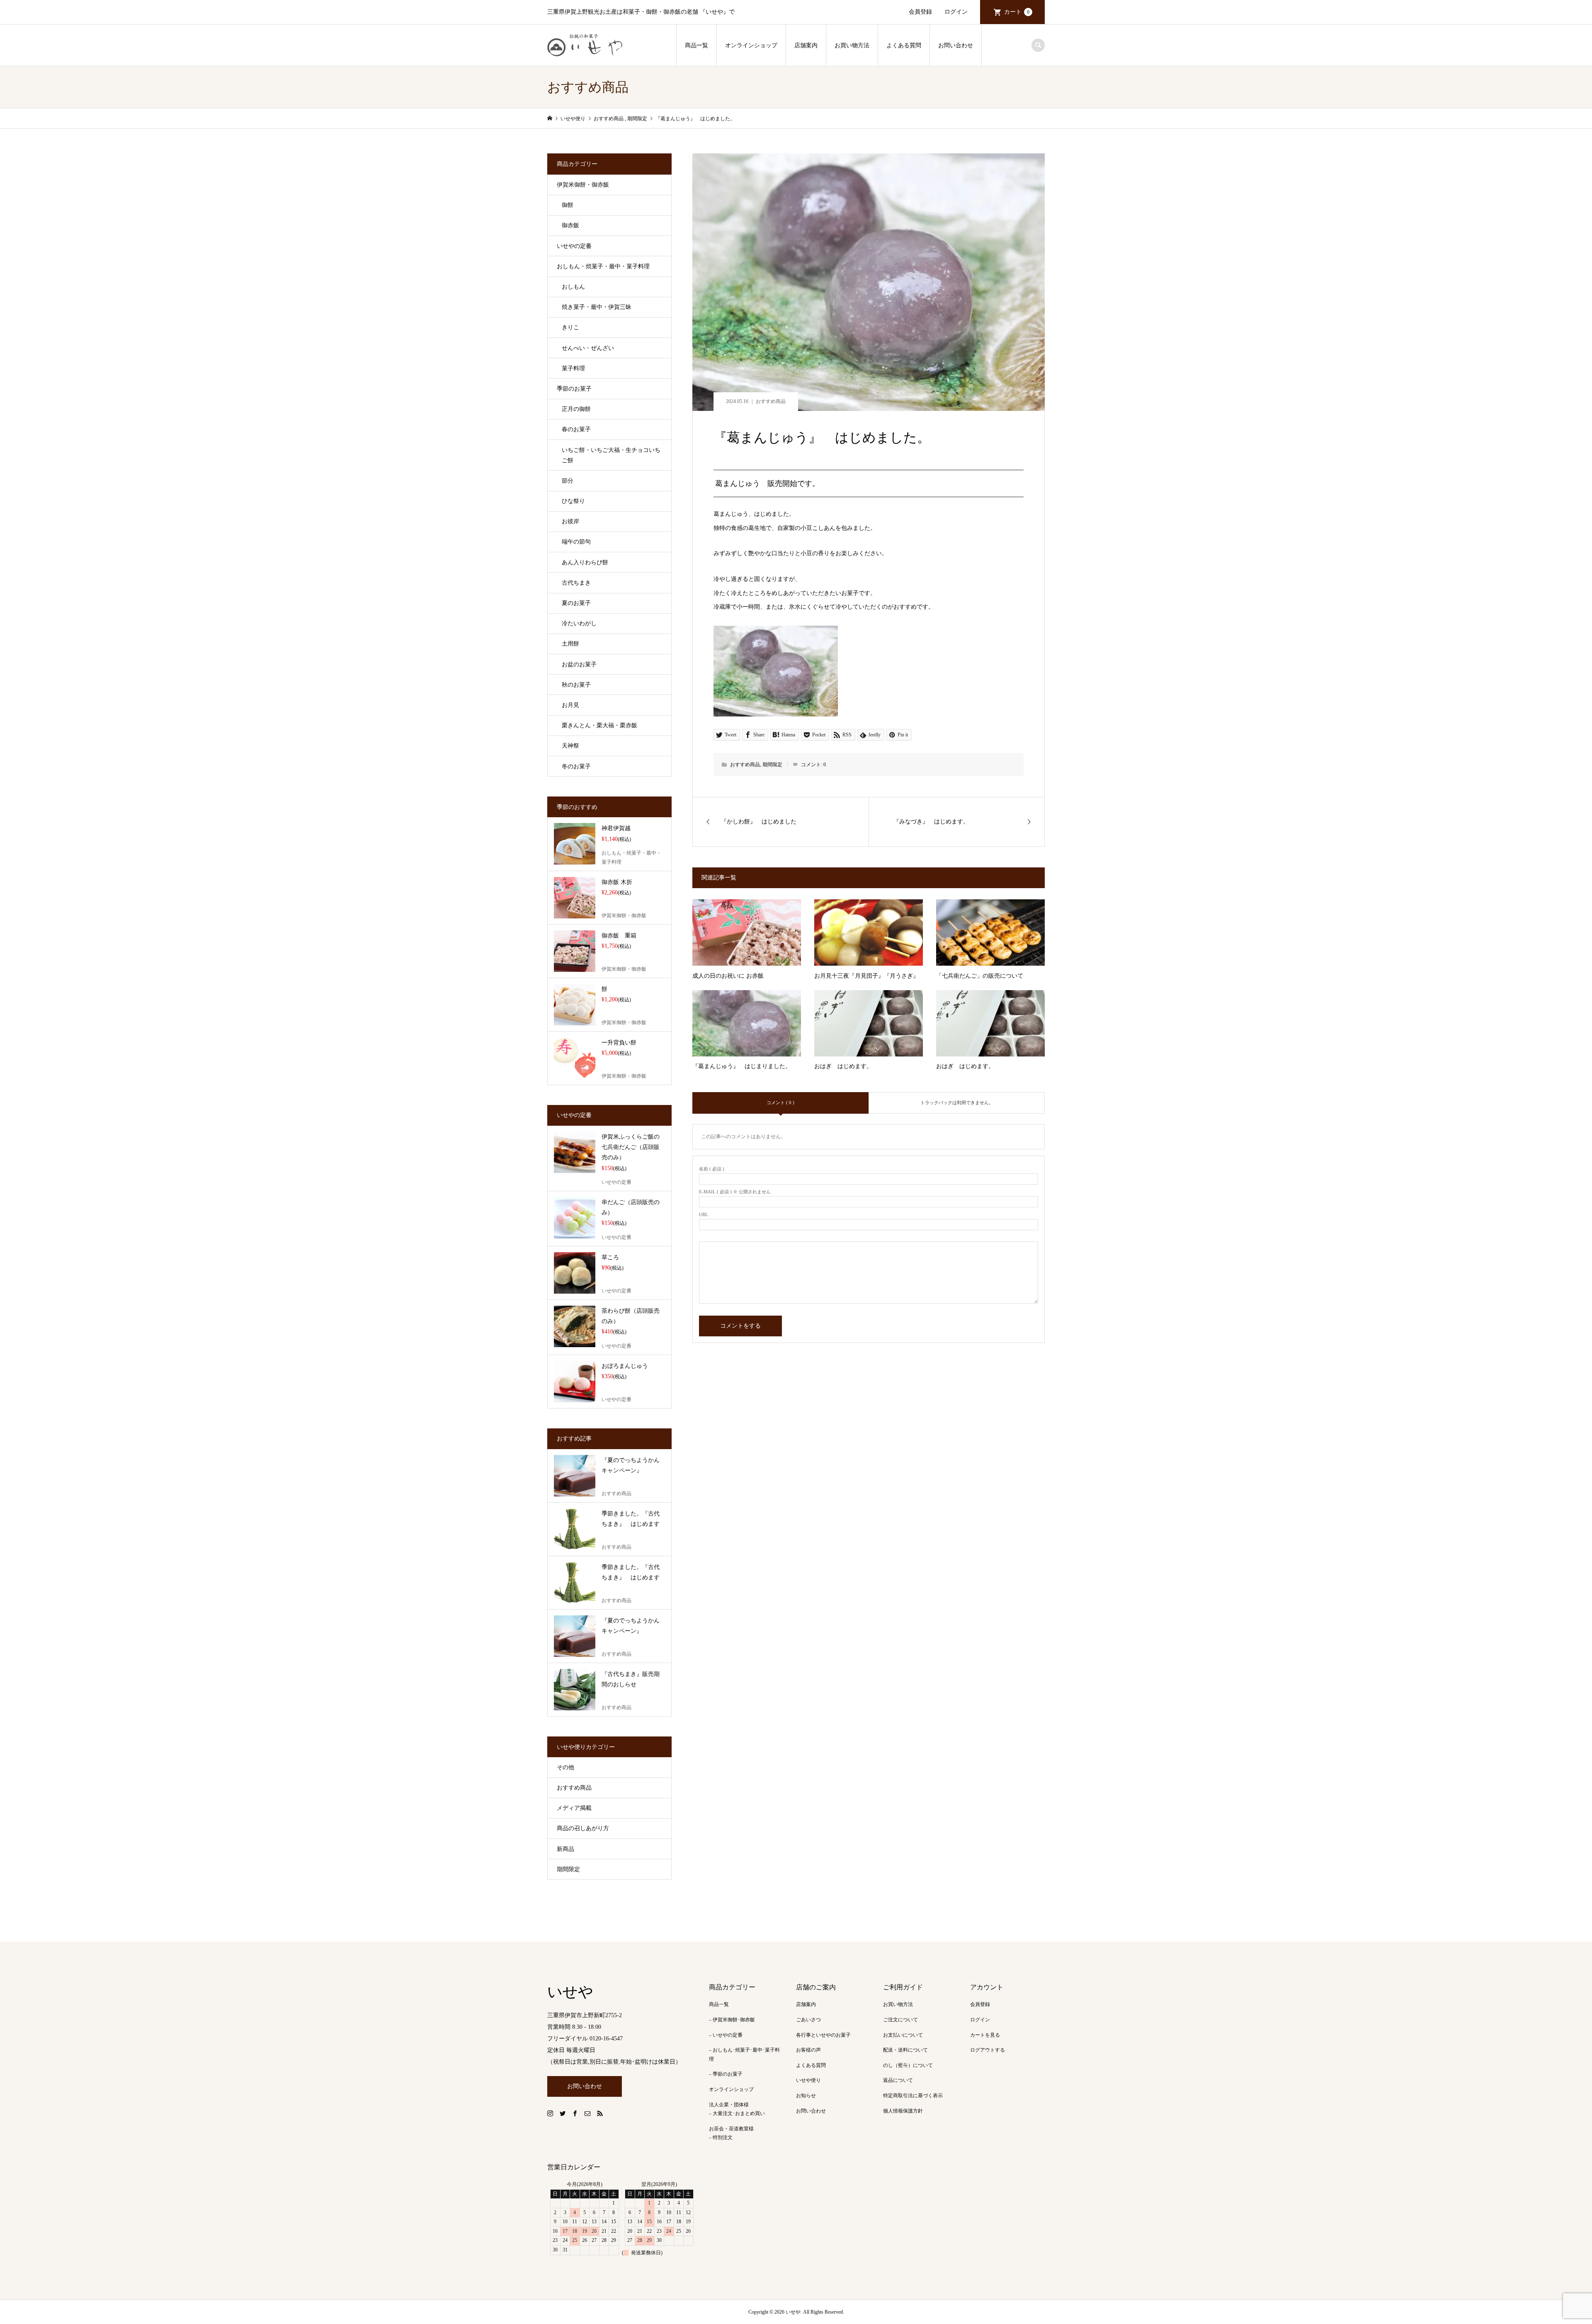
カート (1017, 12)
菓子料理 (573, 368)
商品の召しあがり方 (583, 1828)
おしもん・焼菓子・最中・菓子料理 (603, 266)
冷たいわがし (579, 623)
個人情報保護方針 (903, 2111)
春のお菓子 (576, 429)
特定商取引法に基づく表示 (913, 2096)
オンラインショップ (751, 45)
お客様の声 (808, 2050)
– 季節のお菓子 (726, 2074)
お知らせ (806, 2096)
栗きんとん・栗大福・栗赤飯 (599, 725)
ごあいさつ (808, 2020)
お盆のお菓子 (579, 664)
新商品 (565, 1849)
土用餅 (570, 644)
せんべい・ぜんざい (588, 348)
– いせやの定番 (726, 2035)
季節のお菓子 (574, 389)
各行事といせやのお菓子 (823, 2035)
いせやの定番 (574, 246)
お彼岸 (570, 521)
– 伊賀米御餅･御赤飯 (732, 2020)
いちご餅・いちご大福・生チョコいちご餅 (611, 455)
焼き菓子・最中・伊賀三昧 (597, 307)
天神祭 (570, 746)
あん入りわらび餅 (585, 562)
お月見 (570, 705)
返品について (898, 2080)
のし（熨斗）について (908, 2065)
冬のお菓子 (576, 766)
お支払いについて (903, 2035)
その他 (565, 1767)
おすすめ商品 (771, 401)
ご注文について (900, 2020)
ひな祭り (573, 501)
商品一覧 (696, 45)
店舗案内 (806, 45)
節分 (568, 481)
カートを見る (985, 2035)
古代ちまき (576, 583)
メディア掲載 (574, 1808)
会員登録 (920, 12)
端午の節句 (576, 542)
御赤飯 (570, 225)
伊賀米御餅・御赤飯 (583, 185)
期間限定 (772, 765)
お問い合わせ (956, 45)
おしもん (573, 287)
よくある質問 (904, 45)
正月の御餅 (576, 409)
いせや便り (808, 2080)
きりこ (570, 327)
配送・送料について (905, 2050)
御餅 (568, 205)
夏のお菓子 (576, 603)
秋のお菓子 (576, 685)
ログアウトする (988, 2050)
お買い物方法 (852, 45)
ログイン (956, 12)
